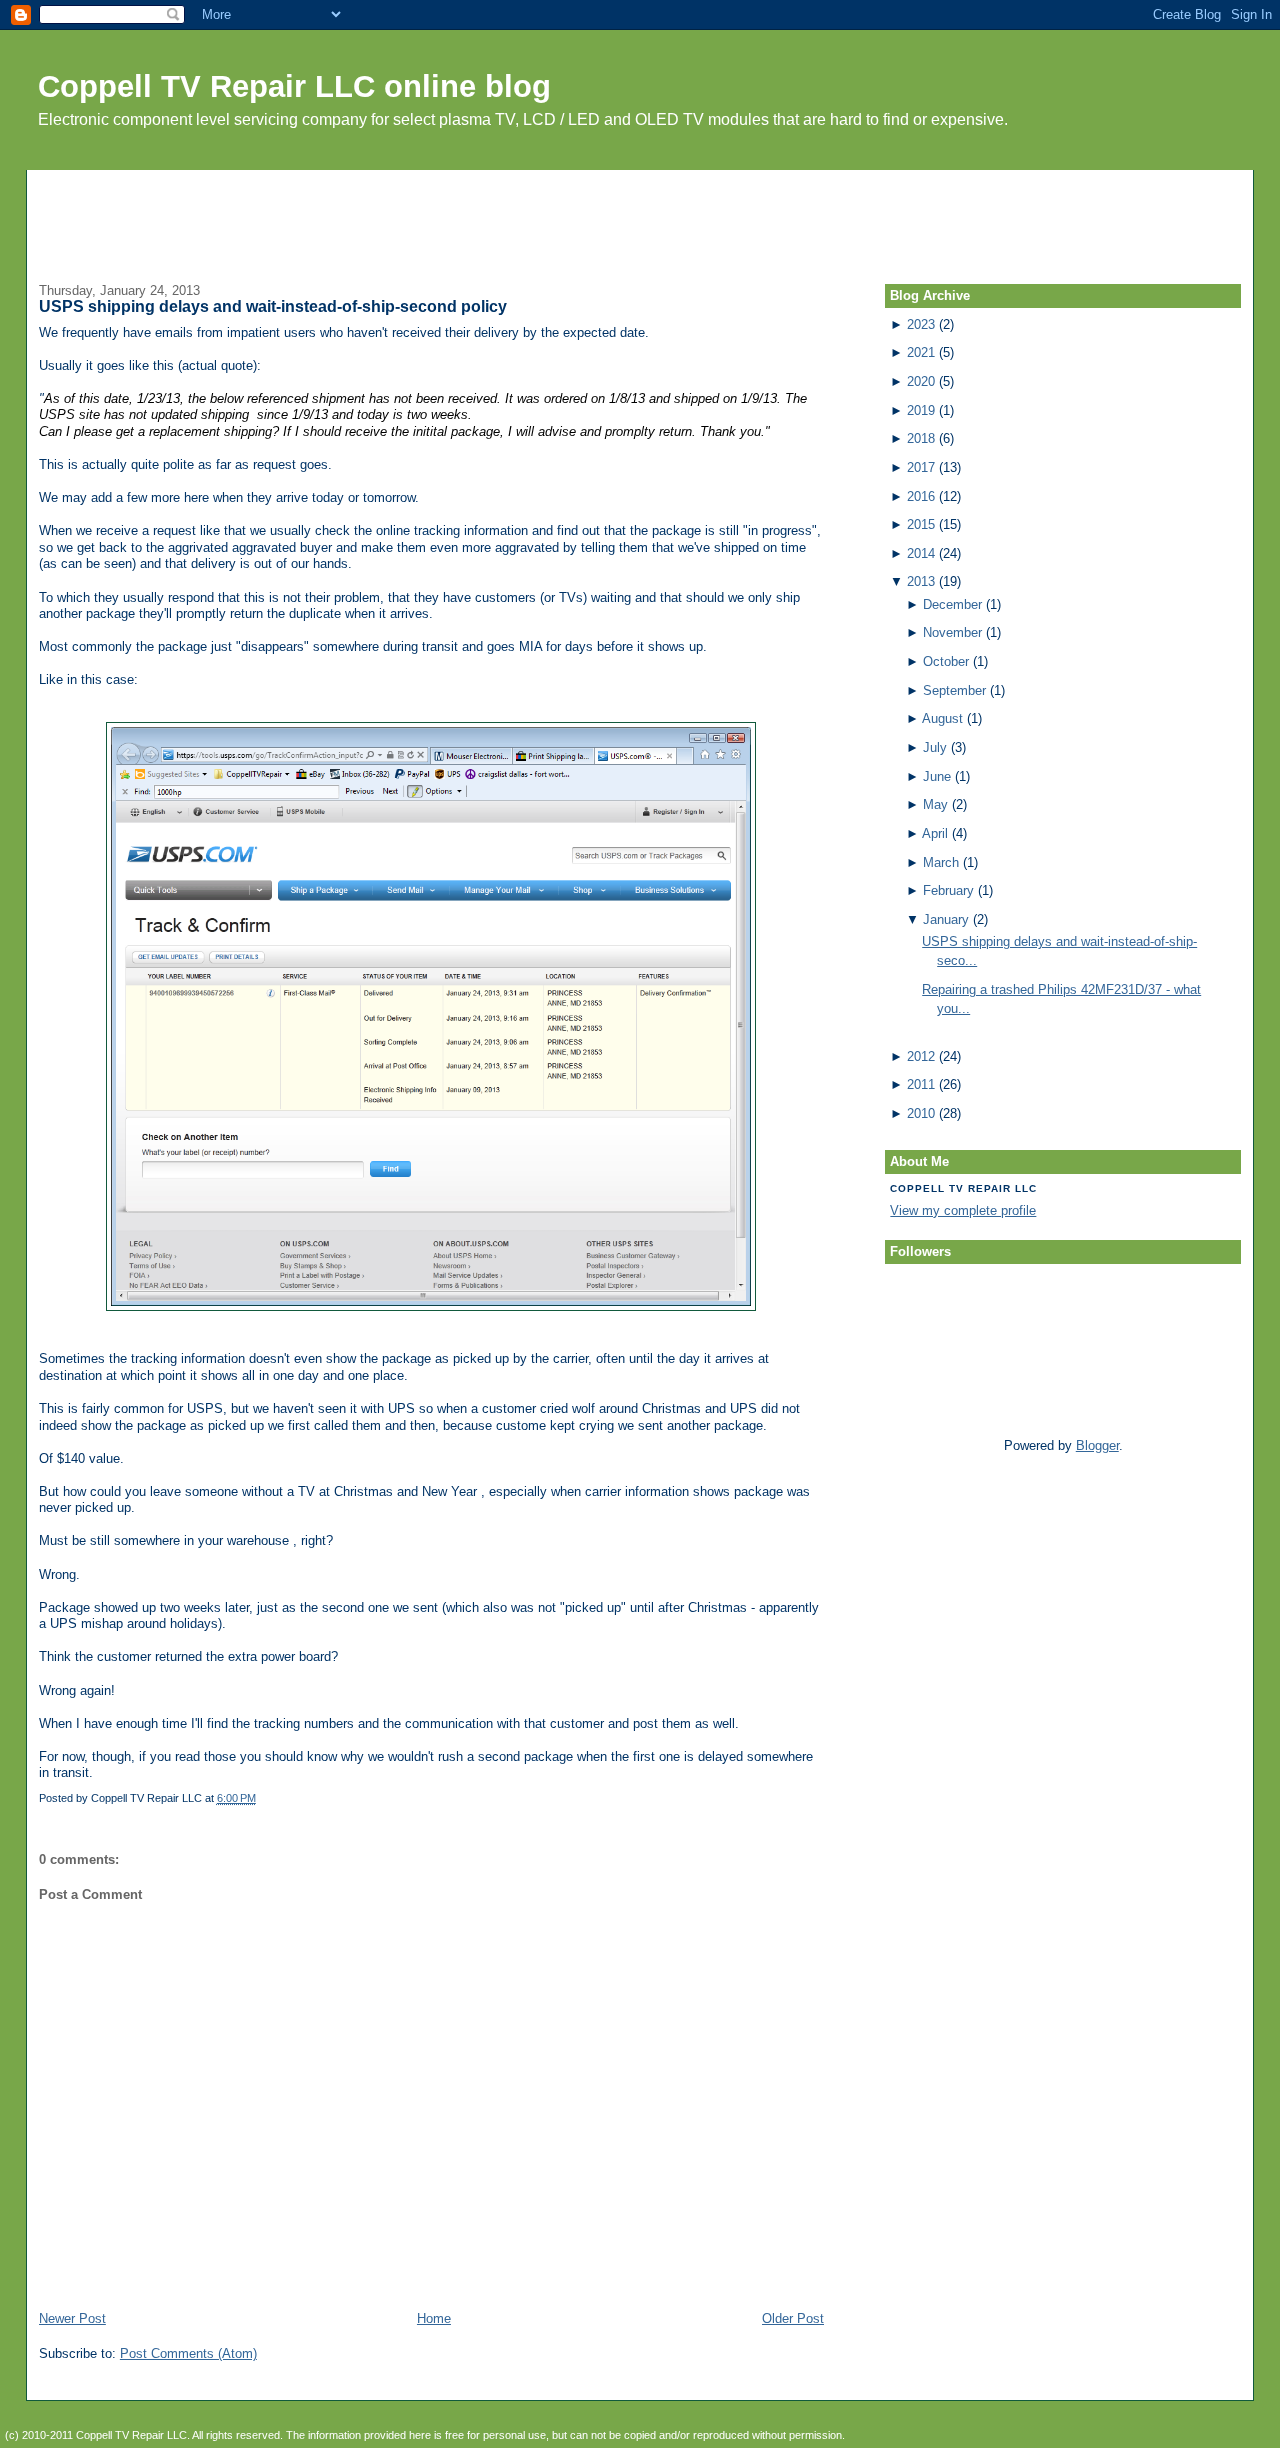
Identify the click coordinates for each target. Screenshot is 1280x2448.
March (941, 862)
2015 (921, 524)
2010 (921, 1113)
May (935, 804)
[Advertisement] (640, 215)
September (954, 690)
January (946, 919)
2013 (921, 581)
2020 (921, 381)
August (942, 718)
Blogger (1097, 1445)
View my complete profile (963, 1210)
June (937, 776)
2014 (921, 553)
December (952, 604)
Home (434, 2318)
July (935, 747)
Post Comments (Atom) (188, 2353)
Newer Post (72, 2318)
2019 (921, 410)
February (948, 890)
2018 (921, 438)
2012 (921, 1056)
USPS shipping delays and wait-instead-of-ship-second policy (273, 306)
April (935, 833)
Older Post (793, 2318)
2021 (921, 352)
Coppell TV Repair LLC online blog (294, 86)
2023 (921, 324)
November (952, 632)
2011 (921, 1084)
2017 (921, 467)
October (946, 661)
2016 (921, 496)
